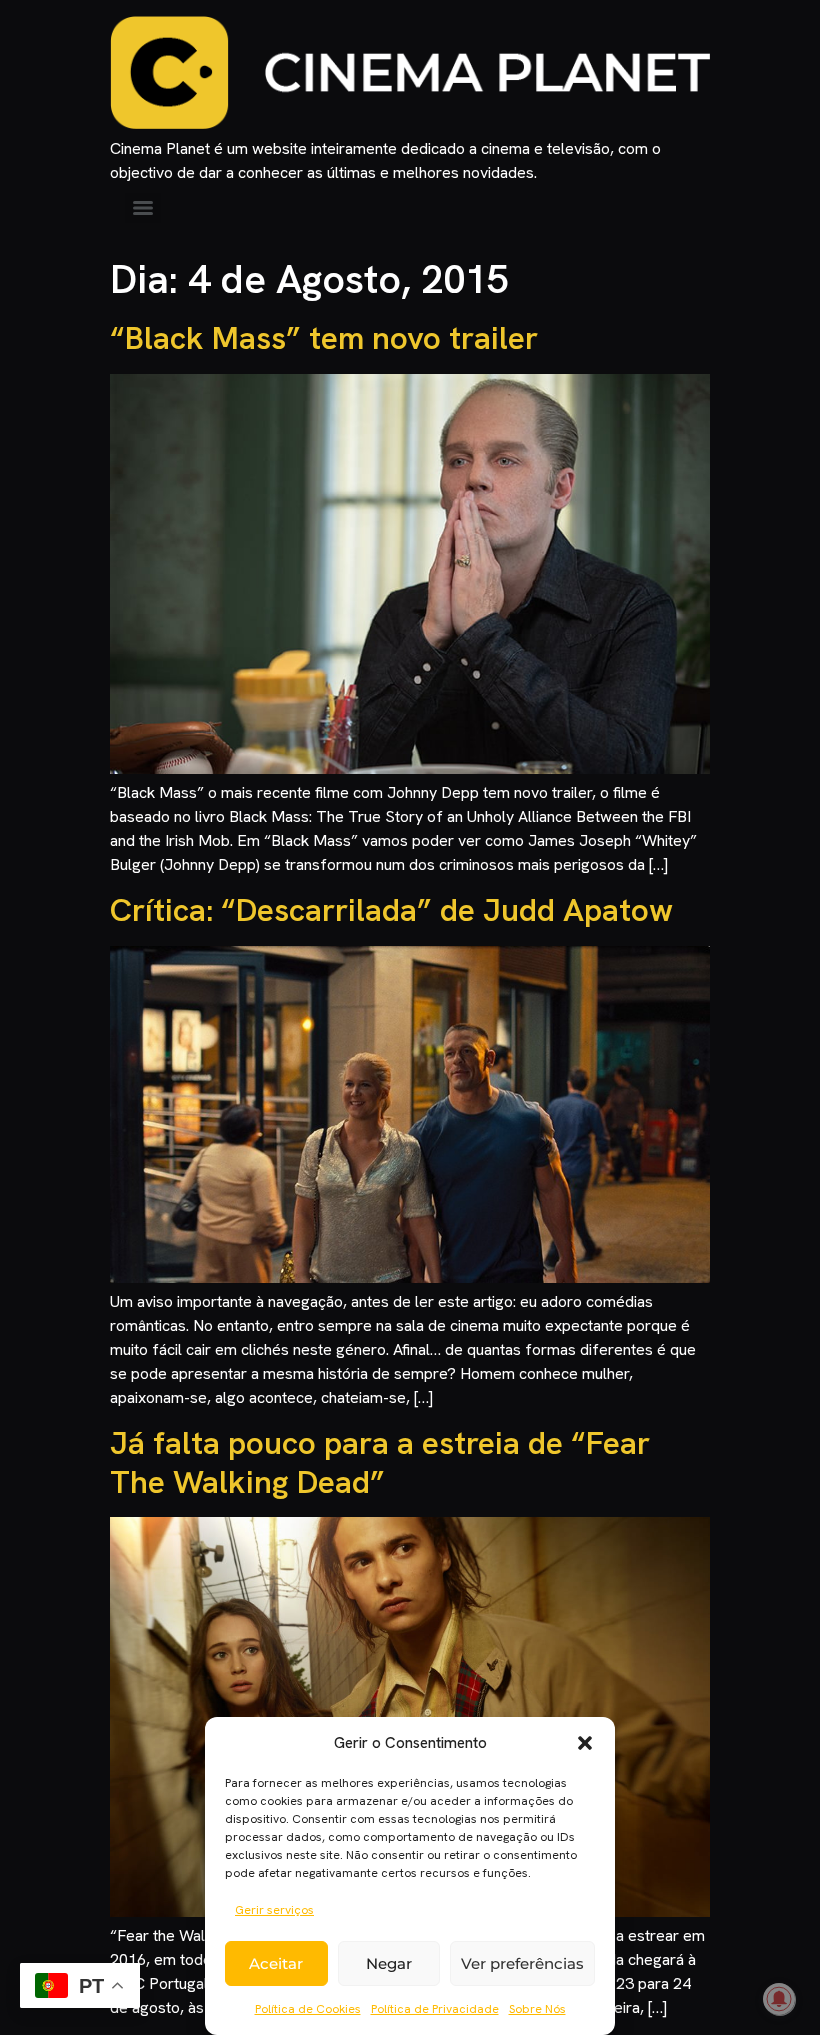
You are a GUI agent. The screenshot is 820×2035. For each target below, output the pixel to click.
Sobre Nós (537, 2009)
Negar (389, 1963)
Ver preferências (522, 1963)
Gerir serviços (274, 1910)
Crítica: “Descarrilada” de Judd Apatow (391, 910)
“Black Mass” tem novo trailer (324, 338)
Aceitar (276, 1963)
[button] (585, 1743)
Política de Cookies (308, 2009)
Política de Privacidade (435, 2009)
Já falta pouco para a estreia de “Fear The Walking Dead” (380, 1462)
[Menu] (143, 208)
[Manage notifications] (779, 1999)
